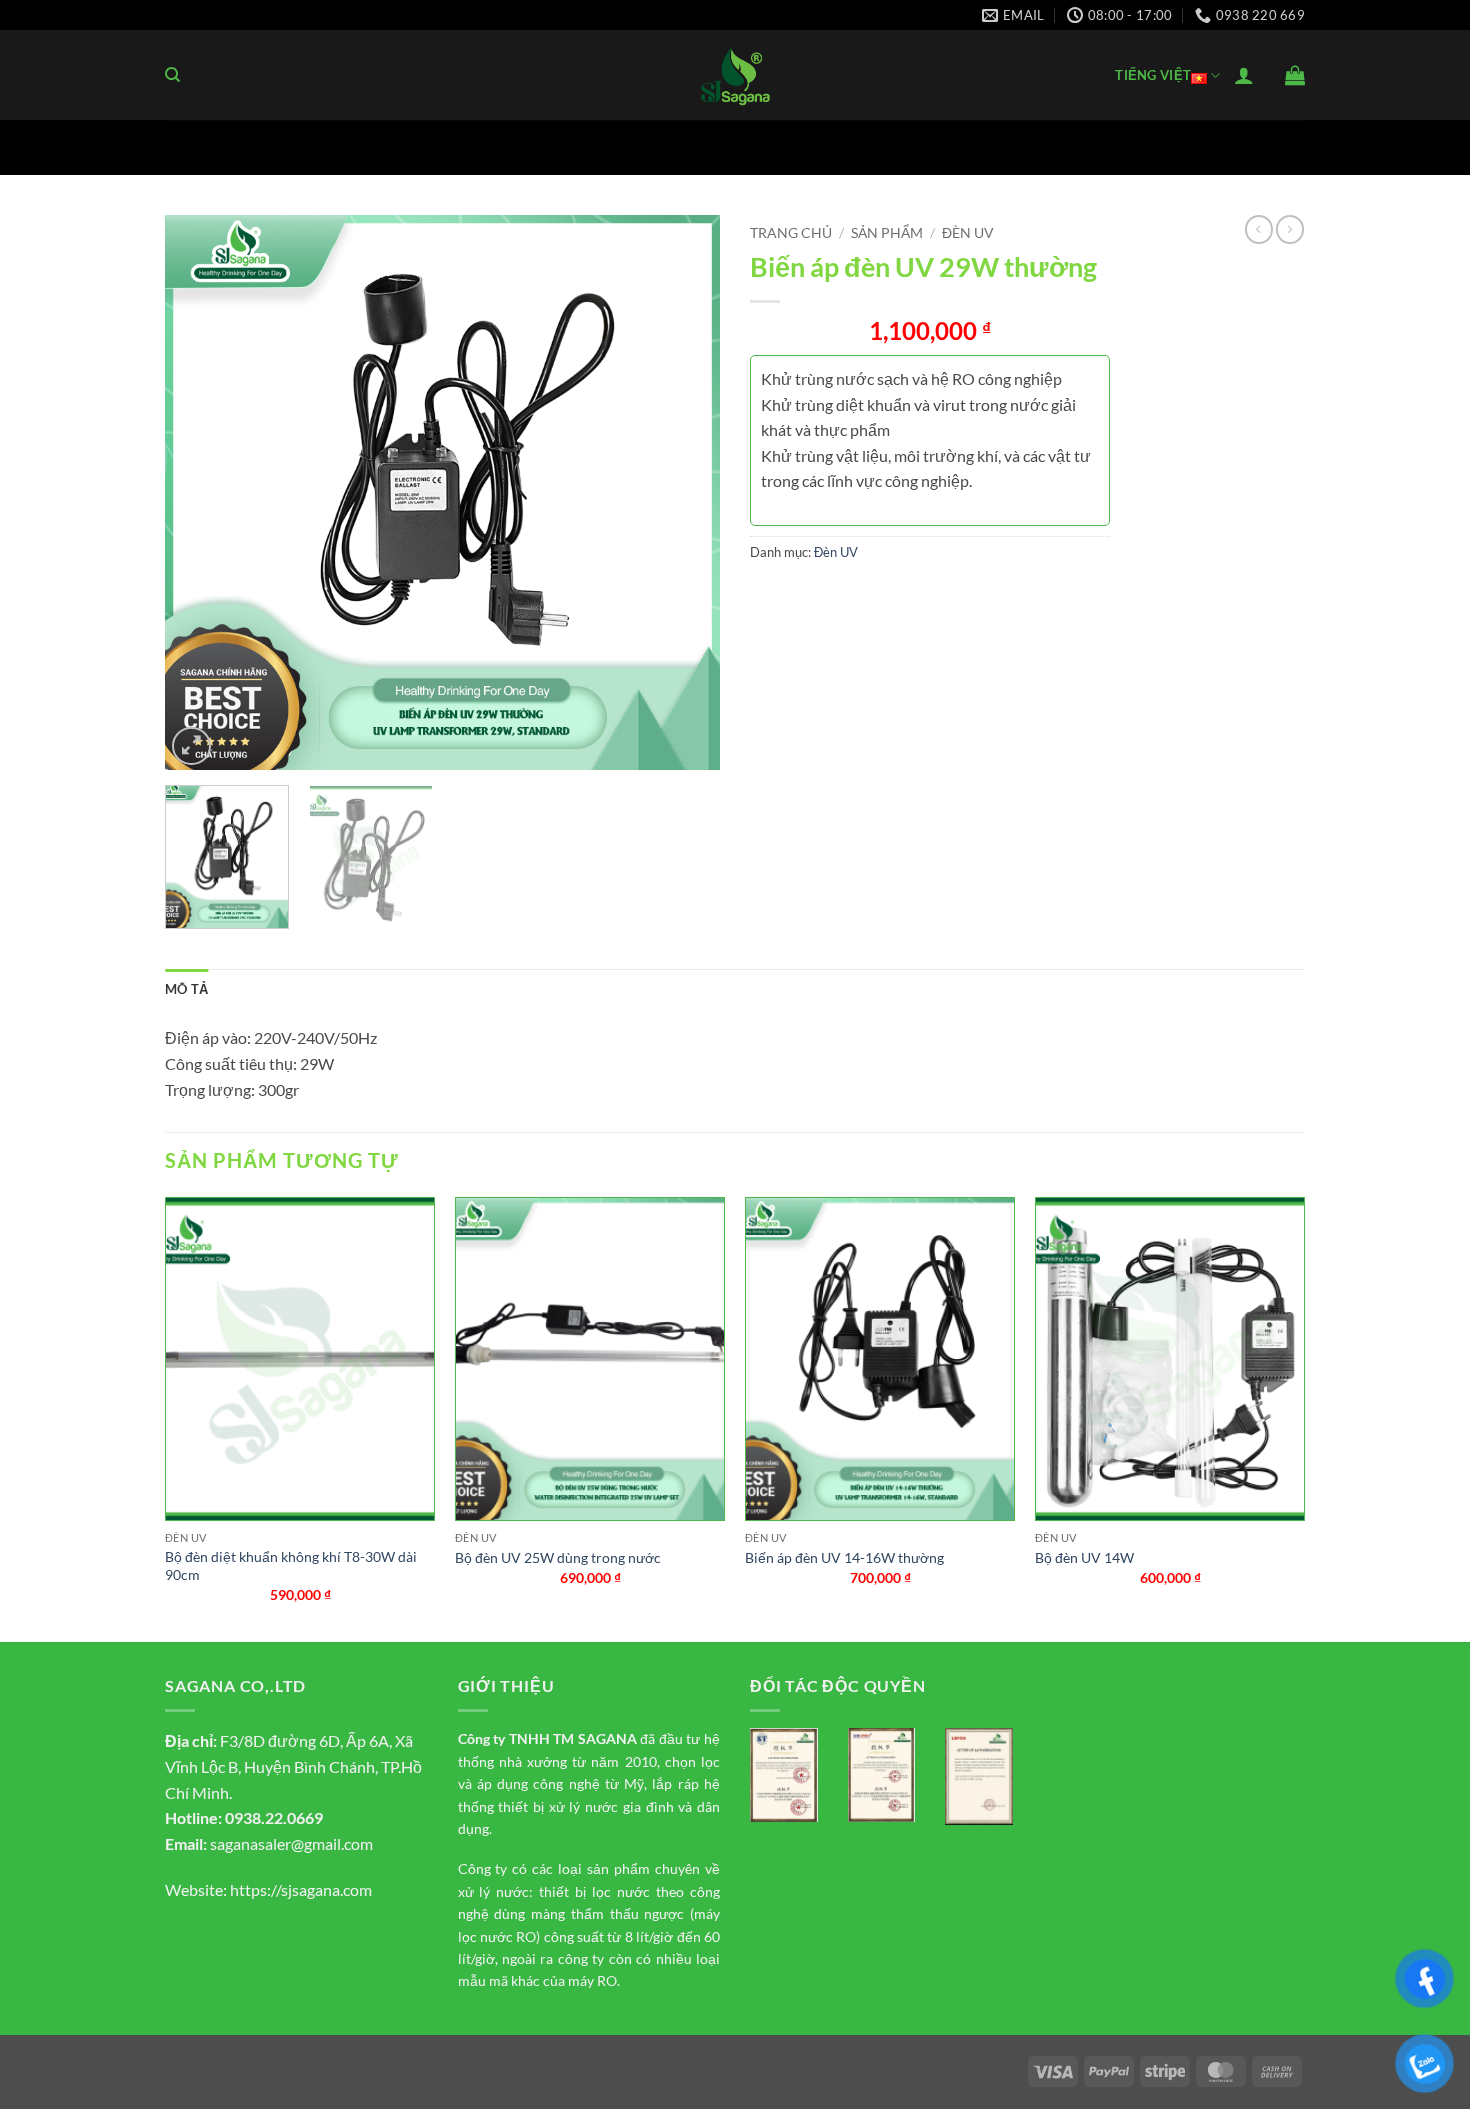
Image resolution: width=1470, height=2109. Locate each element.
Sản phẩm (887, 233)
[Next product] (1259, 229)
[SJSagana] (735, 75)
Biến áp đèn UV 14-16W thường (844, 1557)
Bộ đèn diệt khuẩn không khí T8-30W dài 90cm (291, 1566)
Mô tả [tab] (186, 989)
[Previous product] (1290, 229)
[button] (1244, 75)
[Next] (684, 492)
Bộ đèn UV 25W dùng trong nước (558, 1557)
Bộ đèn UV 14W (1084, 1557)
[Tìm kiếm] (172, 75)
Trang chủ (791, 233)
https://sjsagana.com (301, 1889)
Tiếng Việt (1153, 75)
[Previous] (201, 492)
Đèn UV (968, 233)
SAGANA (607, 1738)
